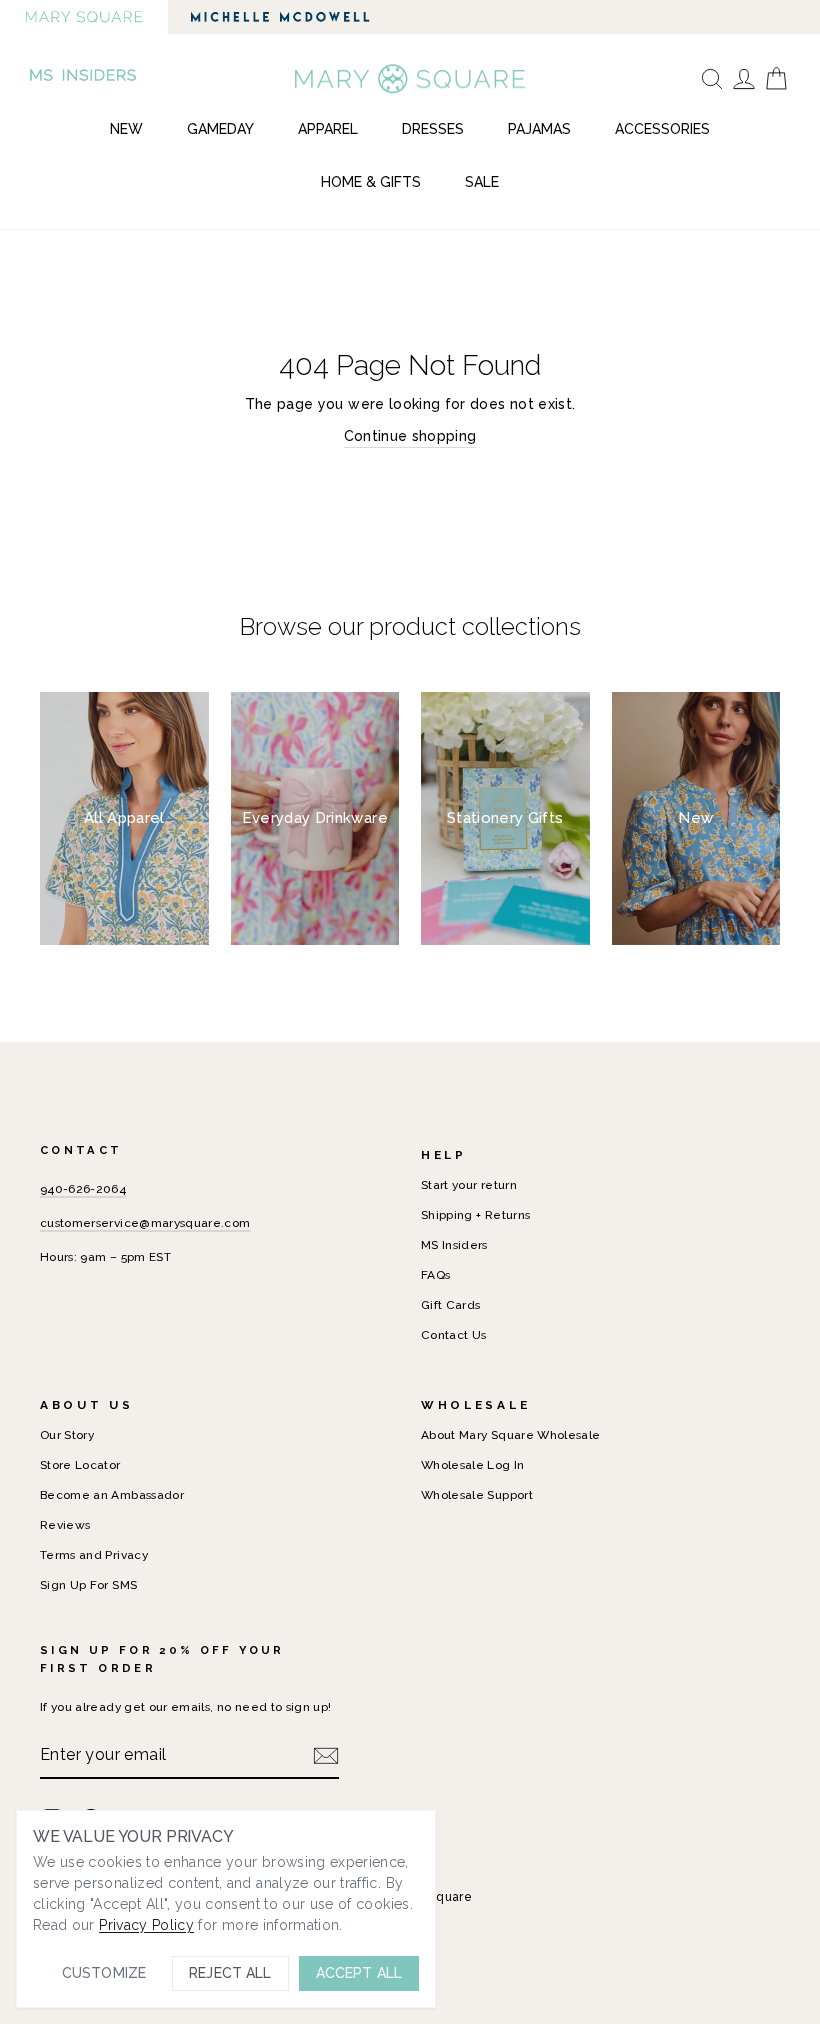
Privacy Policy (146, 1925)
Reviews (65, 1525)
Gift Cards (451, 1305)
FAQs (435, 1275)
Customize (104, 1973)
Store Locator (80, 1465)
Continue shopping (410, 436)
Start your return (469, 1185)
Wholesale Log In (473, 1465)
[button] (85, 78)
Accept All (359, 1973)
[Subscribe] (326, 1755)
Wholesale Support (477, 1495)
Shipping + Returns (475, 1215)
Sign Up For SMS (88, 1585)
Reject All (230, 1973)
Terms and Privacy (94, 1555)
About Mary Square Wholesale (510, 1435)
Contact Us (454, 1335)
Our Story (67, 1435)
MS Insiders (454, 1245)
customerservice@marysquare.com (145, 1223)
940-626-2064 (83, 1189)
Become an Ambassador (112, 1495)
